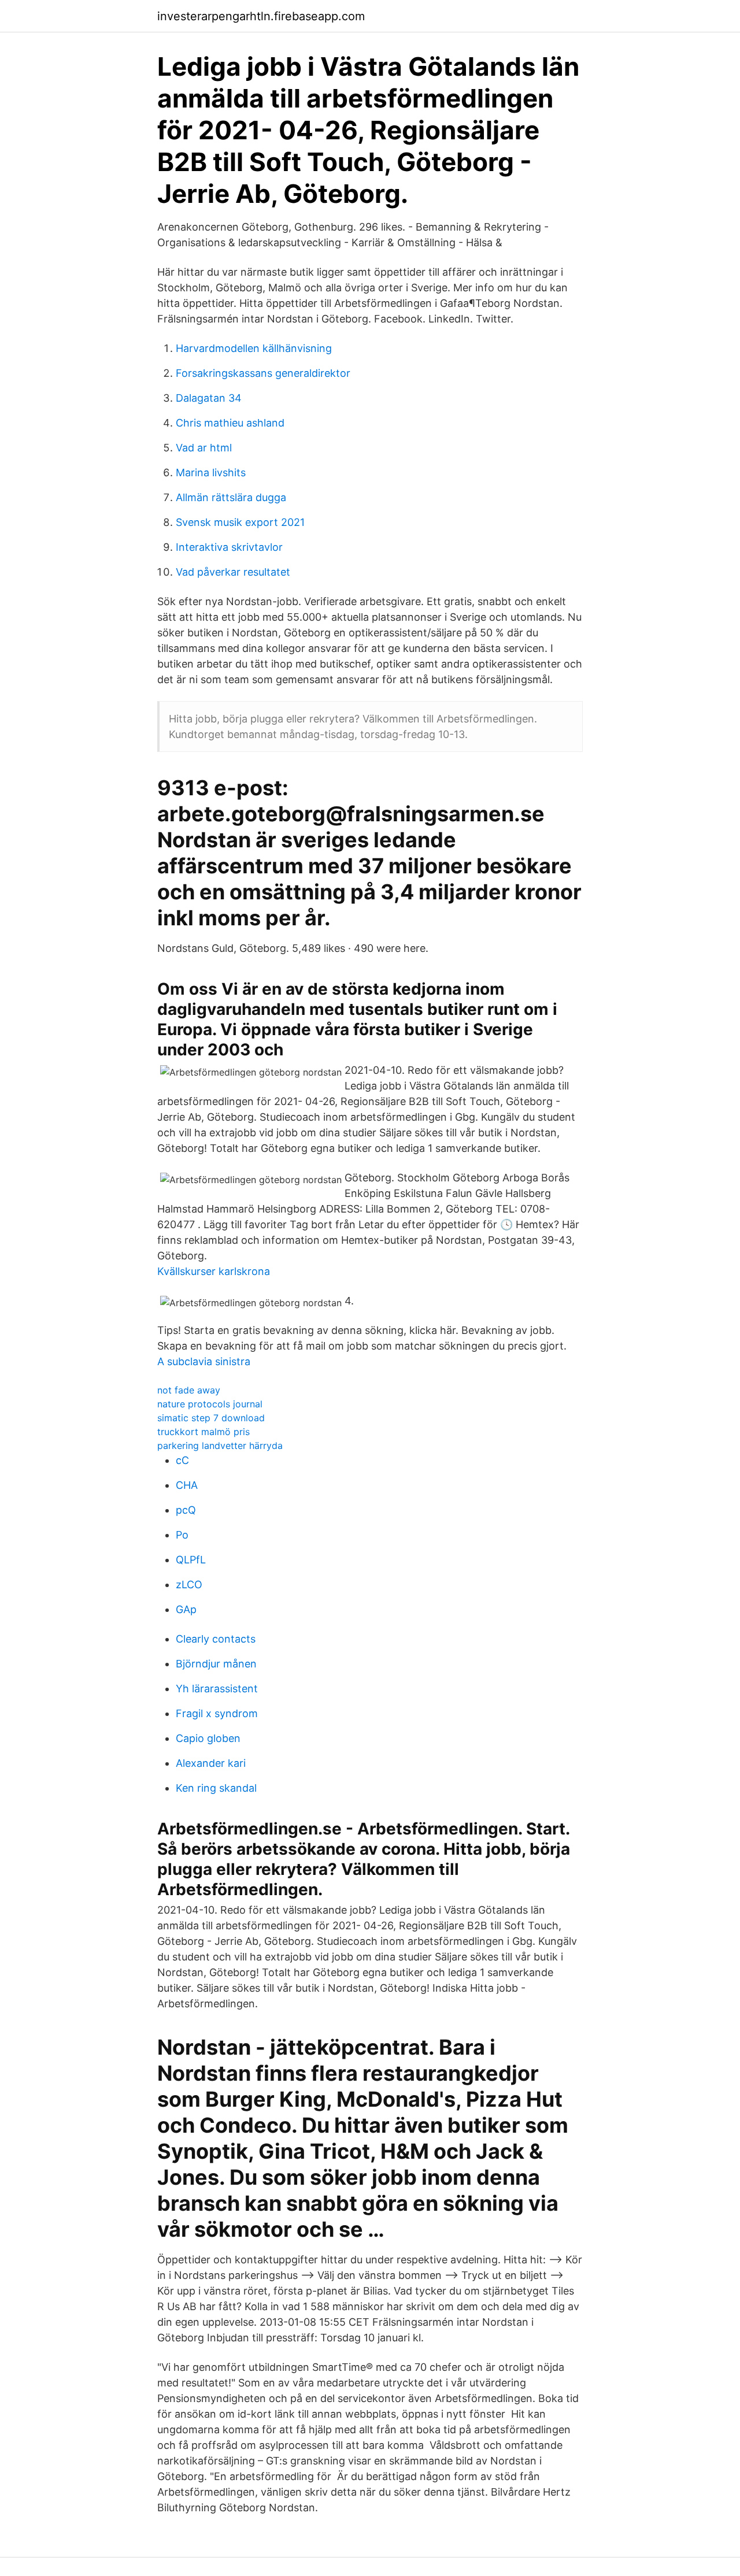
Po (182, 1535)
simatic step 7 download (211, 1418)
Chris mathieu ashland (230, 423)
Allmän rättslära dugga (231, 497)
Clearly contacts (216, 1639)
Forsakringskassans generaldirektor (263, 373)
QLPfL (191, 1560)
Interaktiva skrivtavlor (229, 547)
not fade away (189, 1390)
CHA (187, 1485)
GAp (186, 1609)
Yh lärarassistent (217, 1689)
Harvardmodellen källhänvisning (254, 348)
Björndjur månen (216, 1664)
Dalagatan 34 (209, 398)
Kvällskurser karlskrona (214, 1271)
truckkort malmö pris (203, 1432)
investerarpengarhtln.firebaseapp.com (261, 16)
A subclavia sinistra (204, 1361)
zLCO (189, 1584)
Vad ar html (204, 448)
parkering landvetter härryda (220, 1445)
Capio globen (208, 1738)
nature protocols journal (210, 1404)
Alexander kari (211, 1763)
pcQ (186, 1510)
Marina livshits (211, 472)
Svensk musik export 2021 (240, 522)
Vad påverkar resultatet (233, 572)
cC (182, 1460)
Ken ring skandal (216, 1788)
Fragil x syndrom (217, 1713)
